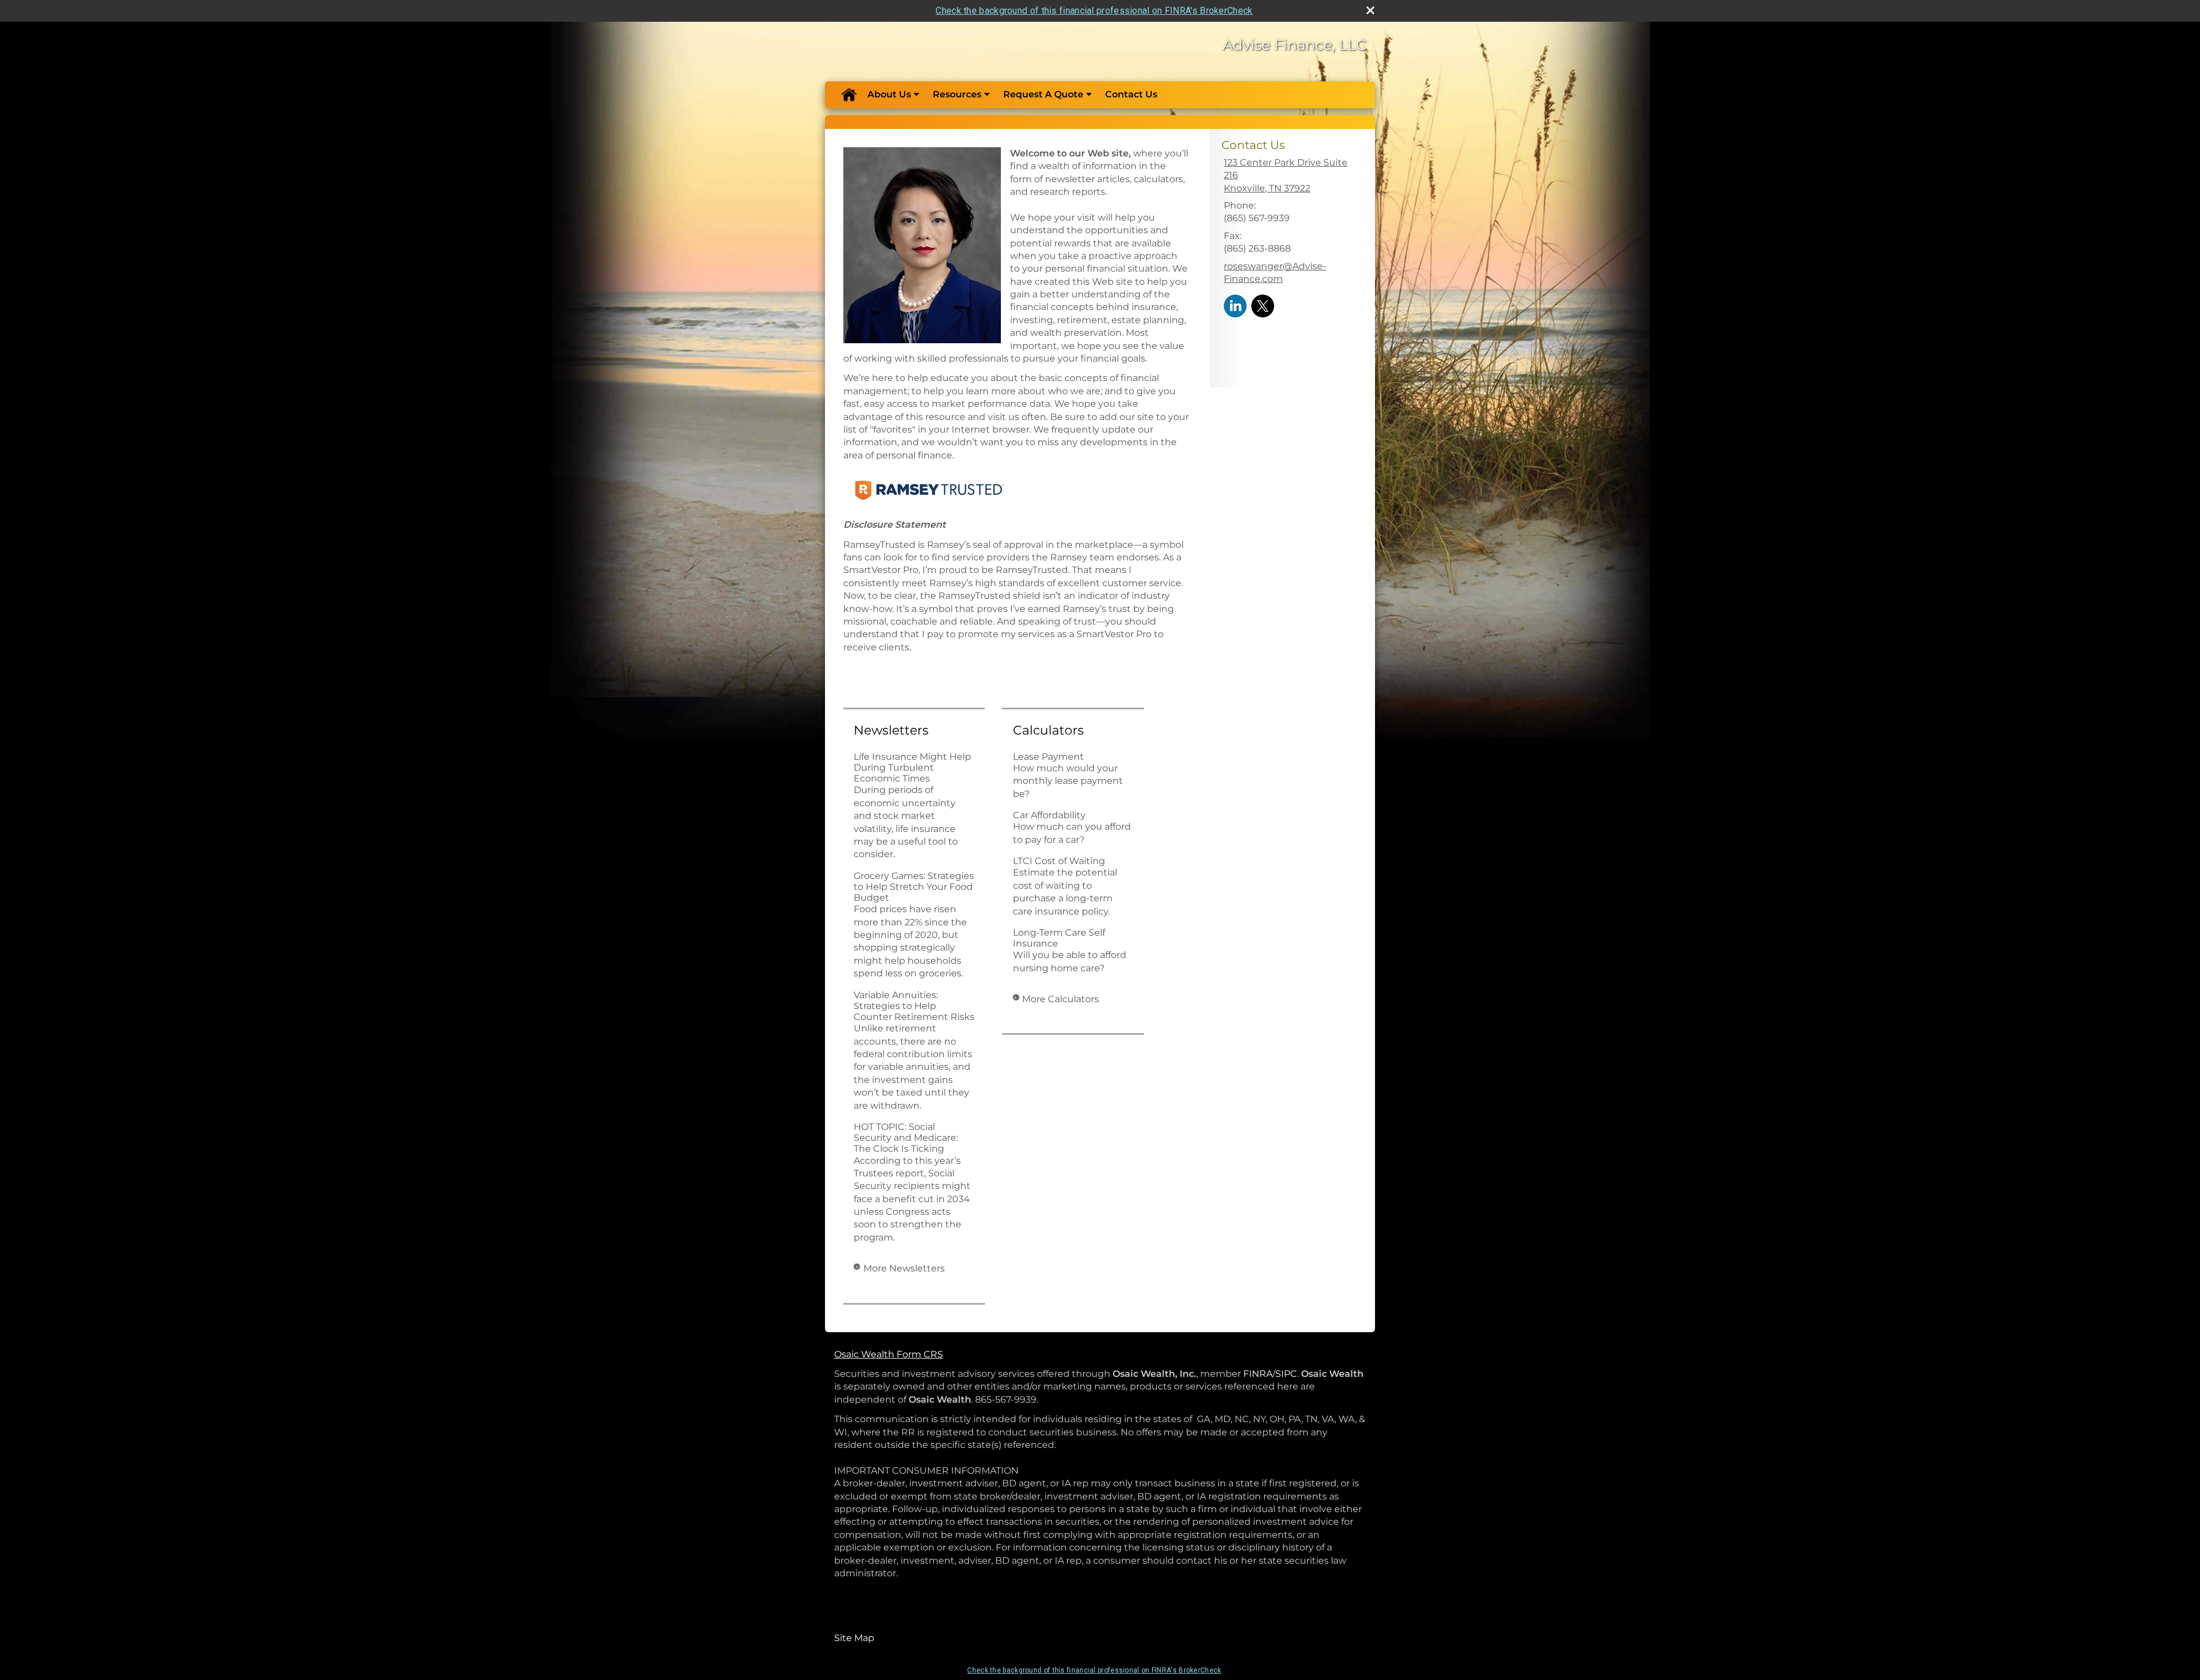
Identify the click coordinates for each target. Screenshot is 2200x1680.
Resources (957, 94)
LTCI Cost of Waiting (1059, 861)
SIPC (1286, 1374)
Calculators (1048, 730)
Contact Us (1131, 94)
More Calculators (1060, 999)
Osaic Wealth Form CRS (889, 1354)
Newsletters (891, 730)
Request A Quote (1043, 94)
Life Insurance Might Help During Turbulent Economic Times (912, 768)
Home (848, 95)
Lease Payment (1048, 757)
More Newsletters (904, 1268)
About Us (889, 94)
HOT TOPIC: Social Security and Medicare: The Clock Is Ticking (906, 1138)
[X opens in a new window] (1263, 305)
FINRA (1258, 1374)
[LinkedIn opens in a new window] (1235, 305)
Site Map (854, 1638)
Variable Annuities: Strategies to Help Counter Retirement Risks (914, 1006)
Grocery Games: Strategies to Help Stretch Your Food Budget (914, 887)
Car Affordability (1049, 815)
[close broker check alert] (1370, 10)
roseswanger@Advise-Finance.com (1275, 272)
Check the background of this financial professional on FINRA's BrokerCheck (1094, 11)
